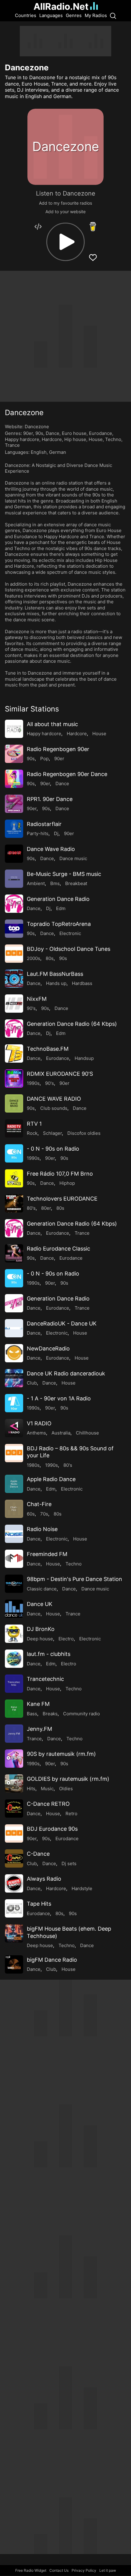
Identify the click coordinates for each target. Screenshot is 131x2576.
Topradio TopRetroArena (59, 924)
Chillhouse (87, 1433)
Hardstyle (82, 1888)
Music (47, 1789)
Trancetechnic (45, 1679)
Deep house (40, 1639)
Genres (74, 15)
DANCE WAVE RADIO (54, 1099)
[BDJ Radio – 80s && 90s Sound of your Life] (14, 1453)
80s (50, 958)
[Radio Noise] (14, 1534)
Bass (32, 1714)
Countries (26, 15)
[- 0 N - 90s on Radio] (14, 1153)
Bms (55, 883)
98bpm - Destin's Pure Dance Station (74, 1579)
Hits (31, 1789)
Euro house (74, 433)
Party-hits (38, 833)
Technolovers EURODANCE (62, 1199)
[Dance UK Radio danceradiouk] (14, 1378)
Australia (61, 1433)
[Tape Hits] (14, 1908)
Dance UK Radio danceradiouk (66, 1373)
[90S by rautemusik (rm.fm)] (14, 1759)
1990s (33, 1083)
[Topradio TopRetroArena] (14, 929)
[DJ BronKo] (14, 1634)
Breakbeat (76, 883)
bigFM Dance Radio (52, 1960)
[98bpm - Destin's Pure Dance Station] (14, 1584)
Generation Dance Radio (58, 899)
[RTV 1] (14, 1128)
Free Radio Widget (31, 2570)
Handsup (84, 1058)
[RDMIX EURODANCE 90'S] (14, 1078)
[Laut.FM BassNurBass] (14, 979)
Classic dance (42, 1589)
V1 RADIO (39, 1423)
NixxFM (37, 999)
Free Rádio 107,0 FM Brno (60, 1174)
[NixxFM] (14, 1004)
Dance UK (40, 1604)
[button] (65, 242)
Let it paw (108, 2570)
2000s (34, 958)
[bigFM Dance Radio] (14, 1964)
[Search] (113, 16)
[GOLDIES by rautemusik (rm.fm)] (14, 1784)
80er (46, 1208)
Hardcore (52, 439)
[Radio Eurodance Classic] (14, 1253)
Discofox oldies (84, 1133)
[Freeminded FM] (14, 1559)
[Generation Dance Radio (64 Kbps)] (14, 1029)
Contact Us (59, 2570)
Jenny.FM (39, 1729)
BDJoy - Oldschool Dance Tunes (69, 949)
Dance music (73, 858)
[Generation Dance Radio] (14, 904)
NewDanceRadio (48, 1348)
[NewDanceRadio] (14, 1353)
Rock (32, 1133)
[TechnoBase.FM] (14, 1053)
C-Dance (38, 1854)
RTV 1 (34, 1124)
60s (31, 1514)
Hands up (56, 983)
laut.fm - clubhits (49, 1654)
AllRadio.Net (61, 6)
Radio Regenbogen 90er (58, 749)
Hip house (75, 439)
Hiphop (67, 1183)
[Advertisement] (65, 41)
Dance (53, 433)
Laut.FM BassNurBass (55, 974)
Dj (56, 833)
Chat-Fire (39, 1504)
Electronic (70, 933)
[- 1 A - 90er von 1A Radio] (14, 1403)
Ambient (36, 883)
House (96, 439)
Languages (51, 15)
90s (39, 433)
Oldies (66, 1789)
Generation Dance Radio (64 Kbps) (72, 1024)
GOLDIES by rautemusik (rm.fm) (68, 1779)
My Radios (96, 15)
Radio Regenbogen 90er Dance (67, 774)
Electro (66, 1639)
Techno (113, 439)
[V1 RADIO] (14, 1428)
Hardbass (82, 983)
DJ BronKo (41, 1629)
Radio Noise (42, 1529)
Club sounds (54, 1108)
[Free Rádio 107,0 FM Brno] (14, 1178)
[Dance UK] (14, 1609)
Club (32, 1383)
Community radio (81, 1714)
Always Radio (44, 1879)
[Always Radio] (14, 1883)
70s (44, 1514)
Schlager (52, 1133)
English (39, 452)
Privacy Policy (84, 2570)
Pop (44, 759)
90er (28, 433)
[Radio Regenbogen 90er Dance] (14, 779)
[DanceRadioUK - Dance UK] (14, 1328)
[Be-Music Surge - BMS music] (14, 879)
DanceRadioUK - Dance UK (62, 1323)
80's (31, 1208)
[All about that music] (14, 729)
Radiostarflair (44, 824)
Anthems (36, 1433)
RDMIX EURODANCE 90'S (60, 1074)
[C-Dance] (14, 1858)
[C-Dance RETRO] (14, 1808)
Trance (12, 445)
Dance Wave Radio (51, 849)
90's (31, 1008)
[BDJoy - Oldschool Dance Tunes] (14, 954)
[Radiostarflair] (14, 829)
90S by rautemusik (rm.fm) (61, 1754)
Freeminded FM (47, 1554)
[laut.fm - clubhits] (14, 1659)
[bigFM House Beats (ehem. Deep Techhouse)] (14, 1933)
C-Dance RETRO (48, 1804)
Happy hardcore (22, 439)
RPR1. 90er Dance (50, 799)
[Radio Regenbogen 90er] (14, 754)
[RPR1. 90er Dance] (14, 804)
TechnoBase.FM (48, 1049)
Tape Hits (39, 1904)
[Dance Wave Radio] (14, 854)
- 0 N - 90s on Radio (53, 1149)
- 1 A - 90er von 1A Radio (59, 1398)
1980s (33, 1465)
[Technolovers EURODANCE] (14, 1203)
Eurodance (101, 433)
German (58, 452)
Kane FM (38, 1704)
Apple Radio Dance (51, 1479)
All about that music (52, 724)
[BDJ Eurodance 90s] (14, 1833)
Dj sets (69, 1863)
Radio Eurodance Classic (58, 1249)
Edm (61, 908)
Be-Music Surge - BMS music (64, 874)
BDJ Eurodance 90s (52, 1829)
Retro (71, 1814)
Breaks (50, 1714)
